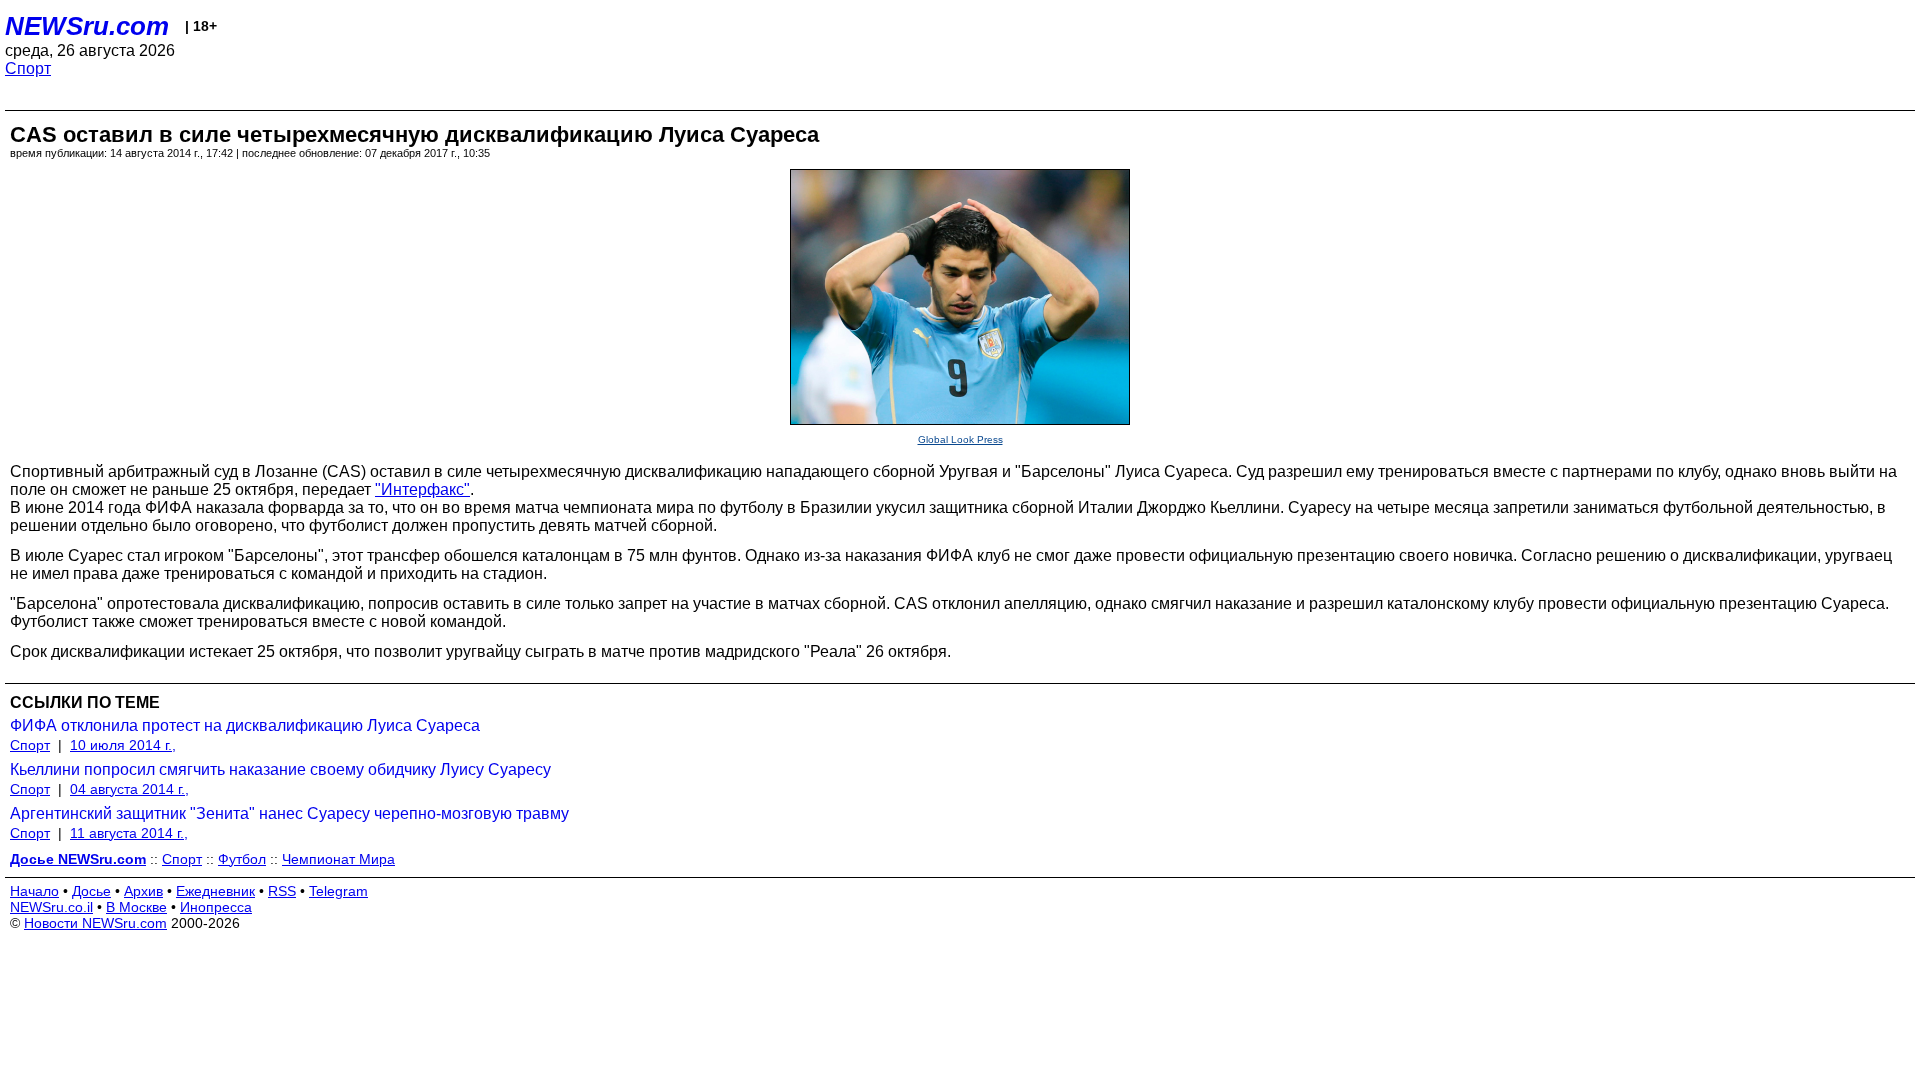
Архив (143, 891)
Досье (91, 891)
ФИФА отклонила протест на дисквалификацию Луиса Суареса (245, 725)
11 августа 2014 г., (129, 833)
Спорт (28, 68)
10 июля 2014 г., (123, 745)
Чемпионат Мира (338, 859)
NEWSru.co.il (51, 907)
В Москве (136, 907)
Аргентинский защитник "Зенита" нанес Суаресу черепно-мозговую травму (289, 813)
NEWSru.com (87, 26)
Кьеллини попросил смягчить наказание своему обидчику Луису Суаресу (280, 769)
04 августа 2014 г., (129, 789)
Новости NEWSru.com (95, 923)
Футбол (242, 859)
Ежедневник (215, 891)
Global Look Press (960, 439)
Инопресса (216, 907)
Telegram (338, 891)
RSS (282, 891)
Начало (34, 891)
